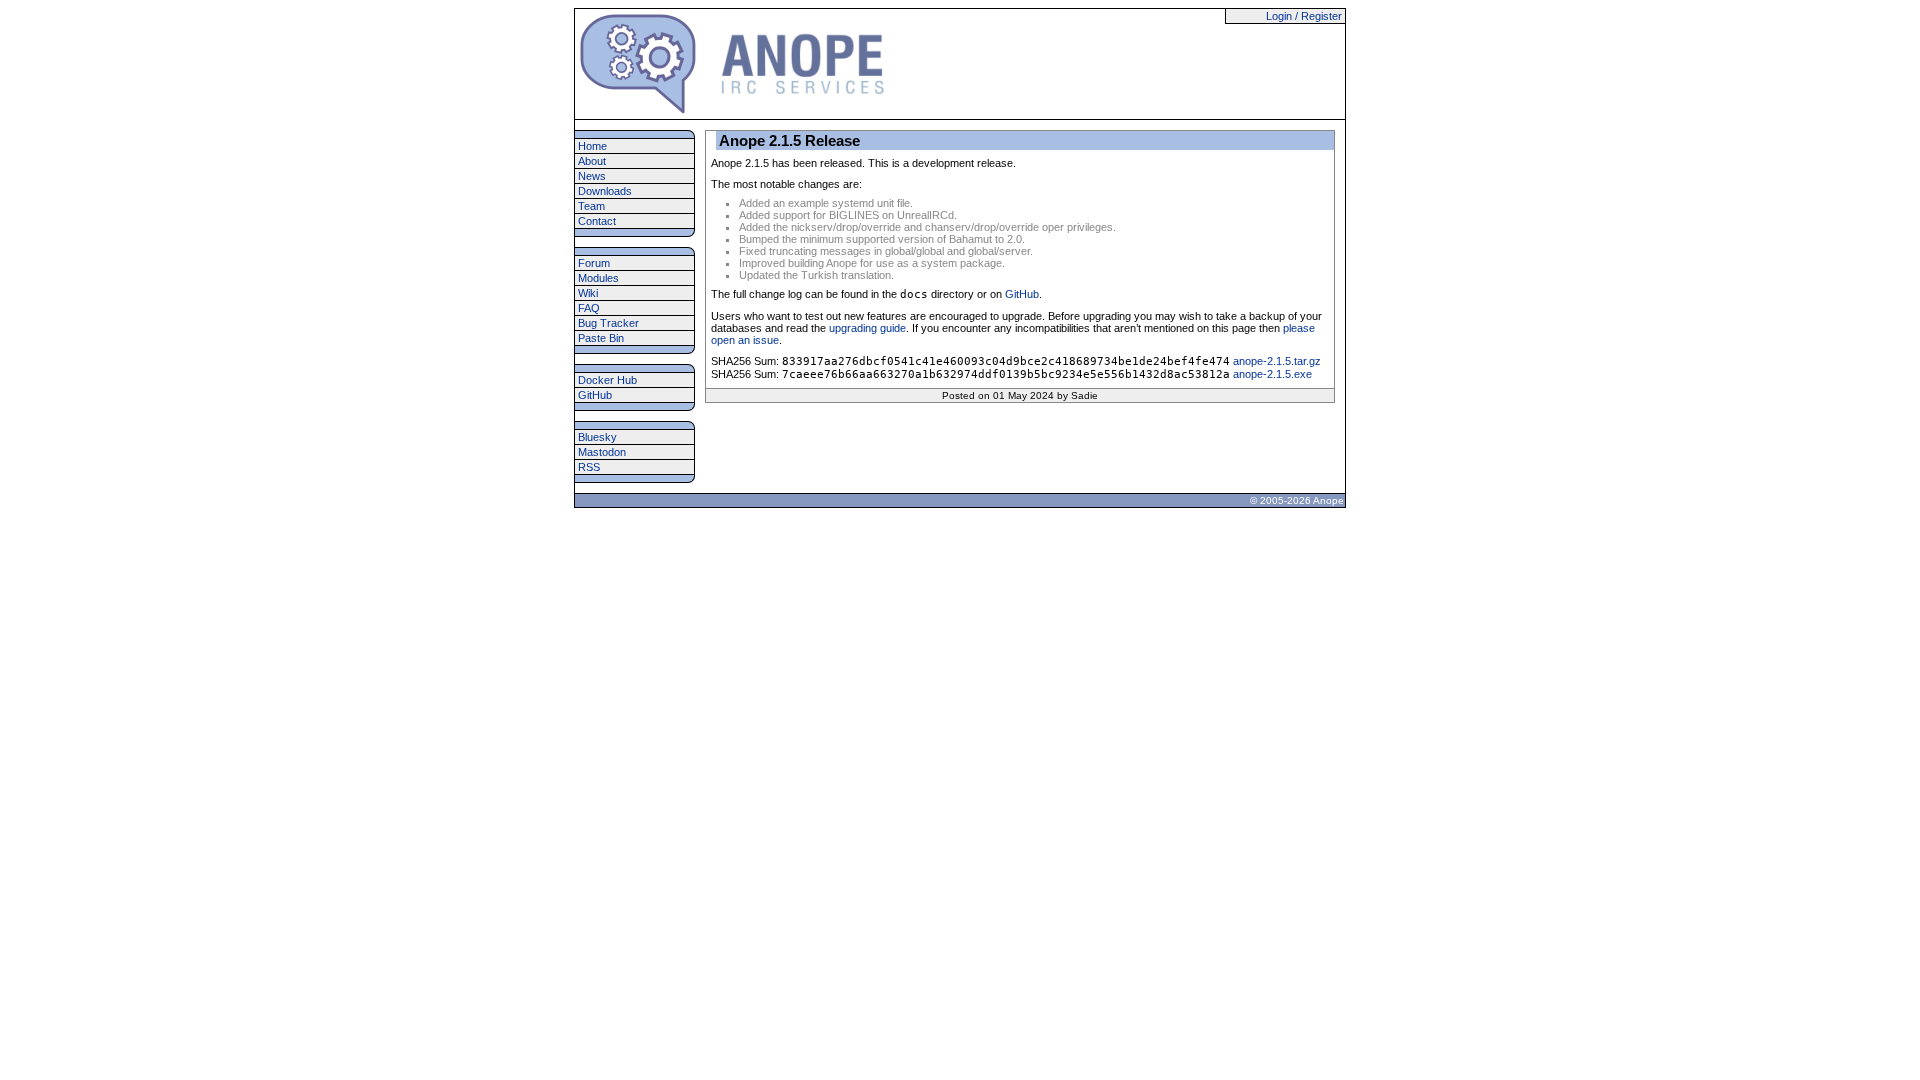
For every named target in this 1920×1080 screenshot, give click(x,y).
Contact (597, 221)
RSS (589, 467)
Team (591, 206)
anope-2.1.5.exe (1272, 374)
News (592, 176)
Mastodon (602, 452)
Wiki (588, 293)
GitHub (595, 395)
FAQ (589, 308)
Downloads (605, 191)
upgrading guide (867, 328)
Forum (594, 263)
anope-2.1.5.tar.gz (1277, 361)
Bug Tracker (608, 323)
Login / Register (1304, 16)
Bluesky (597, 437)
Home (592, 146)
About (592, 161)
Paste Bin (601, 338)
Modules (598, 278)
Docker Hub (607, 380)
